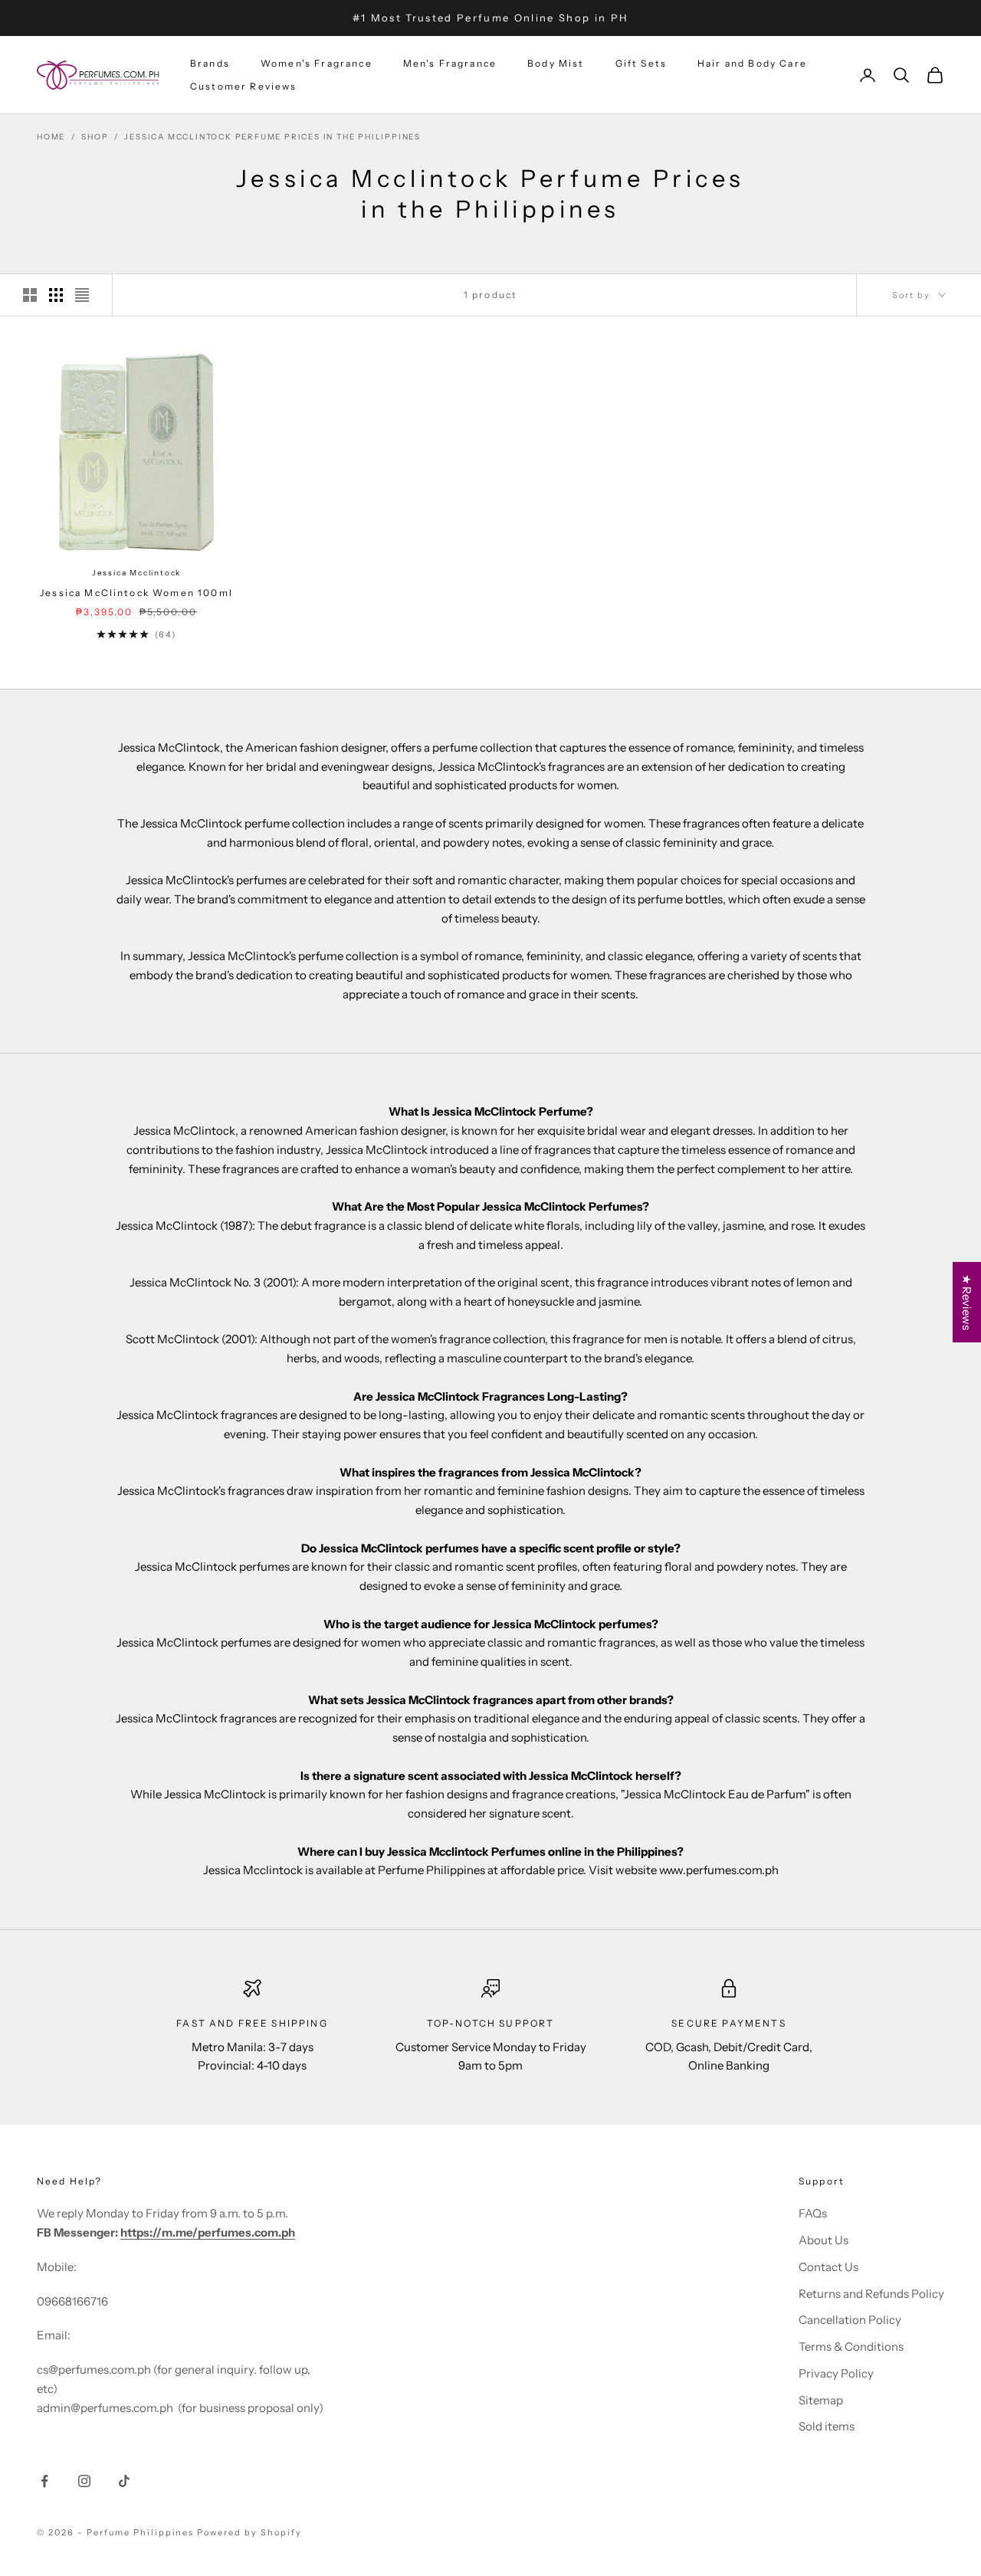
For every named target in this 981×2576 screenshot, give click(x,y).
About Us (824, 2240)
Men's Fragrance (450, 63)
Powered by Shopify (249, 2532)
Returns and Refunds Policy (871, 2294)
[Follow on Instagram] (84, 2481)
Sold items (827, 2426)
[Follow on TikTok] (124, 2481)
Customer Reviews (244, 86)
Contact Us (828, 2267)
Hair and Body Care (752, 63)
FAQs (813, 2213)
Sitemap (821, 2400)
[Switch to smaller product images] (56, 295)
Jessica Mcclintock (136, 573)
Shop (95, 137)
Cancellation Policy (850, 2320)
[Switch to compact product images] (82, 295)
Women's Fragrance (317, 63)
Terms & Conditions (851, 2347)
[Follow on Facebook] (44, 2481)
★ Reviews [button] (967, 1302)
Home (51, 137)
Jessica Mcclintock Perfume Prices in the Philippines (272, 137)
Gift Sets (641, 63)
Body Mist (556, 63)
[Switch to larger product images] (30, 295)
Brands (210, 63)
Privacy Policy (836, 2373)
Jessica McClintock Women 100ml (136, 593)
